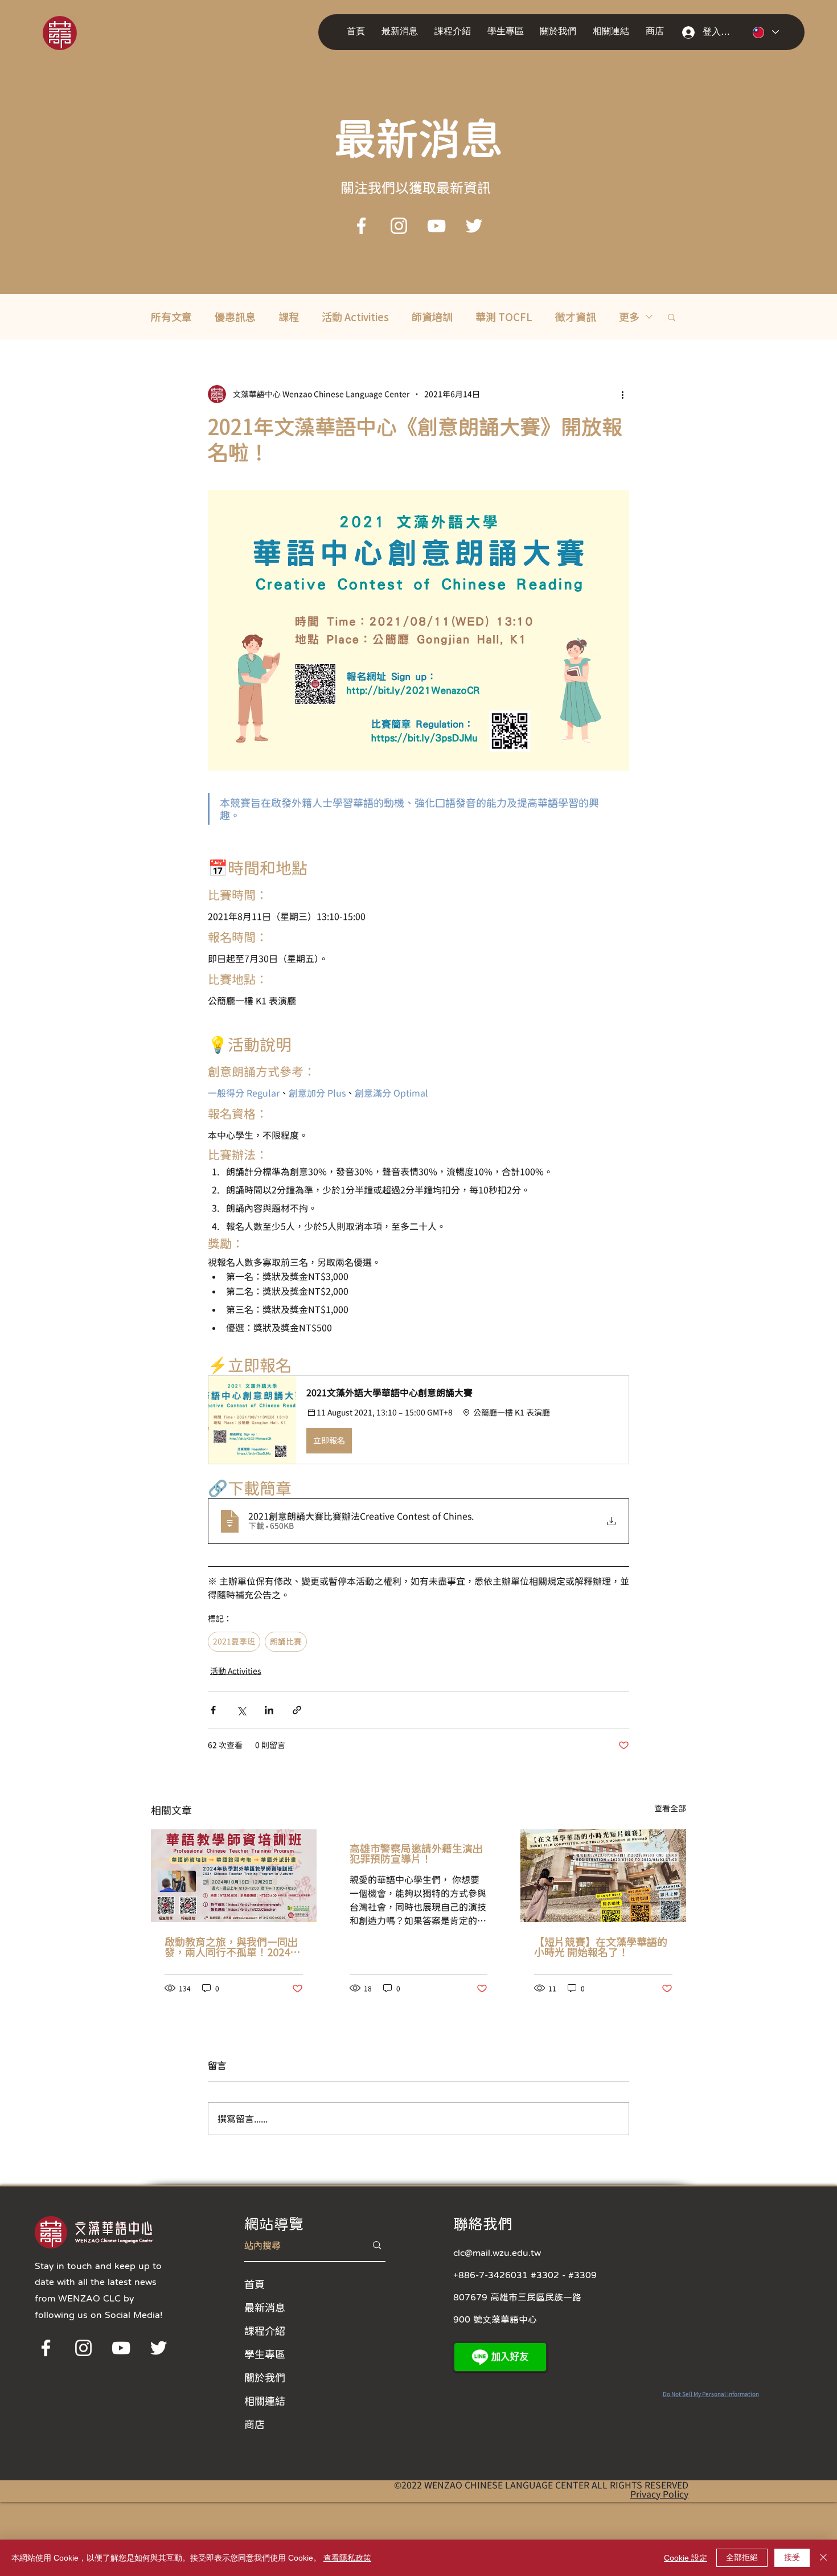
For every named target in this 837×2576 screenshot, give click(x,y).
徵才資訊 (576, 317)
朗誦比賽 (286, 1641)
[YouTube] (436, 226)
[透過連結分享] (297, 1710)
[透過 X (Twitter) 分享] (241, 1710)
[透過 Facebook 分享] (213, 1710)
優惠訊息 (235, 317)
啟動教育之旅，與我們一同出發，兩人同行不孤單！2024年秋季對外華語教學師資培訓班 (232, 1947)
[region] (75, 32)
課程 (289, 317)
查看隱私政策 (347, 2558)
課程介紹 (265, 2331)
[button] (402, 32)
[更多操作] (622, 394)
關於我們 (265, 2377)
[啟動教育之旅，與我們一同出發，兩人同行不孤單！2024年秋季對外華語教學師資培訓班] (234, 1876)
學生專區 (265, 2354)
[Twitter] (474, 226)
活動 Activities (355, 317)
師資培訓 (432, 317)
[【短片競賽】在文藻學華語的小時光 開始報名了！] (603, 1876)
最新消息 (265, 2307)
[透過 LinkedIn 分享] (269, 1710)
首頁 (255, 2284)
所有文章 (171, 317)
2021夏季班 (234, 1641)
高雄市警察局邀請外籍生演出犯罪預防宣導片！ (416, 1853)
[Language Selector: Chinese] (766, 32)
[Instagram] (399, 226)
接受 (792, 2557)
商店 (255, 2424)
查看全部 (670, 1808)
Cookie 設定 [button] (686, 2558)
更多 (629, 317)
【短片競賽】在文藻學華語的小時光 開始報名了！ (601, 1947)
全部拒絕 (742, 2557)
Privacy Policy (659, 2494)
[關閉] (823, 2558)
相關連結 (265, 2401)
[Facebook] (361, 226)
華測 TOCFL (504, 317)
